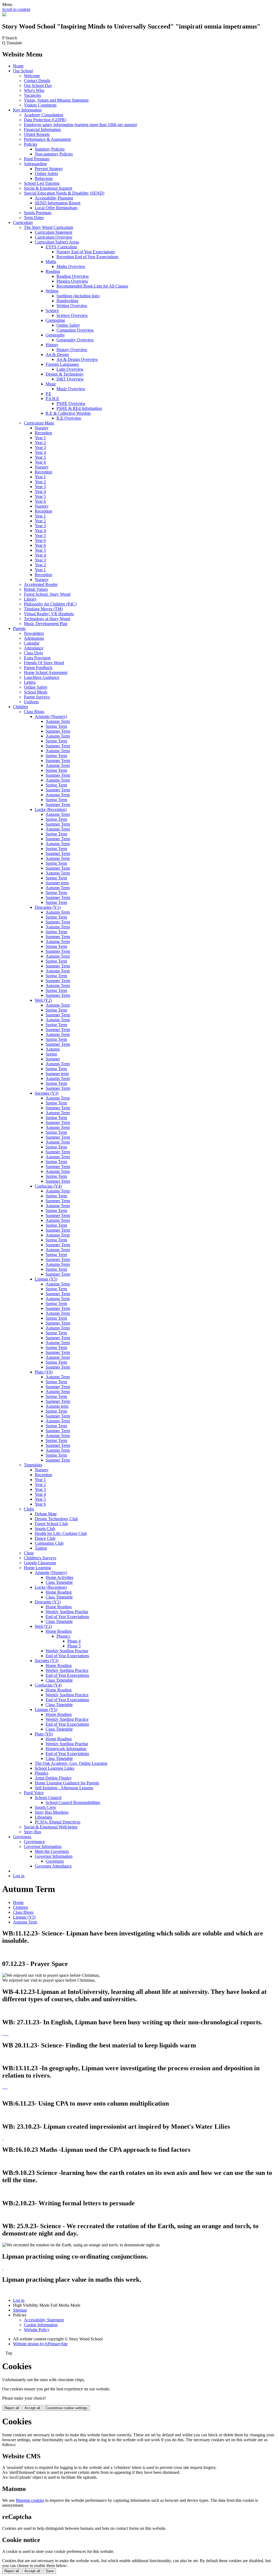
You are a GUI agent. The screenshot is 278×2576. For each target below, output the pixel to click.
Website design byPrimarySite (40, 2344)
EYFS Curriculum (61, 247)
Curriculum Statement (53, 232)
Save (50, 2571)
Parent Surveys (37, 697)
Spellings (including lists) (78, 296)
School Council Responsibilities (73, 1802)
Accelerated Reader (41, 584)
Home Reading (59, 1592)
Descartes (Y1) (48, 907)
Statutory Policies (50, 149)
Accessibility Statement (44, 2320)
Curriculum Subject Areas (57, 242)
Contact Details (37, 81)
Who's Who (34, 90)
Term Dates (34, 218)
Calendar (32, 643)
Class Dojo (33, 653)
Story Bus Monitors (52, 1812)
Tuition (41, 1548)
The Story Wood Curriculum (48, 227)
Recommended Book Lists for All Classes (92, 286)
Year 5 (40, 457)
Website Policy (37, 2330)
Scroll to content (16, 9)
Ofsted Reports (37, 134)
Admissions (34, 638)
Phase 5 (74, 1646)
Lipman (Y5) (46, 1279)
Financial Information (42, 129)
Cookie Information (41, 2325)
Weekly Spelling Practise (67, 1612)
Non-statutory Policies (54, 154)
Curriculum (23, 222)
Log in (19, 1876)
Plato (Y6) (44, 1372)
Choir (29, 1553)
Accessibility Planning (54, 198)
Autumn (53, 1049)
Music (51, 384)
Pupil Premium (37, 159)
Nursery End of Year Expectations (86, 252)
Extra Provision (37, 658)
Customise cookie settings (67, 2408)
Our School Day (38, 85)
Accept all (32, 2408)
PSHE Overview (71, 403)
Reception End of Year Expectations (87, 257)
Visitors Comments (40, 105)
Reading (53, 271)
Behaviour (44, 178)
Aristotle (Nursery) (51, 716)
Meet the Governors (52, 1851)
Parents (19, 628)
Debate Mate (46, 1514)
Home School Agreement (46, 672)
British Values (36, 589)
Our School (23, 71)
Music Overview (71, 389)
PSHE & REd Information (79, 408)
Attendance (34, 648)
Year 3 (40, 447)
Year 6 (40, 462)
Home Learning (37, 1568)
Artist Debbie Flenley (53, 1778)
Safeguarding (35, 164)
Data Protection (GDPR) (45, 120)
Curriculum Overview (54, 237)
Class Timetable (59, 1582)
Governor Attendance (53, 1866)
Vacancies (32, 95)
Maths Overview (71, 266)
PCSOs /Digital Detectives (58, 1822)
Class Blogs (34, 712)
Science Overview (72, 315)
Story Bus (32, 1832)
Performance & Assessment (47, 139)
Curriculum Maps (39, 423)
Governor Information (43, 1846)
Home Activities (59, 1577)
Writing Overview (72, 306)
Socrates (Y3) (47, 1093)
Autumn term (57, 1406)
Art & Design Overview (77, 359)
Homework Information (66, 1749)
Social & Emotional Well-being (51, 1827)
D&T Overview (70, 379)
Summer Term (58, 731)
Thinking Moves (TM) (43, 609)
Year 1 (40, 438)
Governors (22, 1837)
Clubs (29, 1509)
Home (18, 66)
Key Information (27, 110)
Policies (31, 144)
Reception (43, 433)
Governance (34, 1842)
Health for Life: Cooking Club (61, 1533)
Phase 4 (74, 1641)
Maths (51, 262)
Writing (52, 291)
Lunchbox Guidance (42, 677)
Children (20, 707)
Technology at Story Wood (47, 619)
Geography (55, 335)
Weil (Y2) (43, 1000)
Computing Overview (75, 330)
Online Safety (47, 174)
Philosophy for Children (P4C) (50, 604)
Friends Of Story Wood (44, 663)
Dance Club (45, 1538)
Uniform (31, 702)
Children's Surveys (40, 1558)
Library (30, 599)
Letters (30, 682)
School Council (48, 1798)
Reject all (12, 2408)
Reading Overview (73, 276)
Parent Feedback (38, 668)
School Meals (36, 692)
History (52, 345)
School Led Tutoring (42, 183)
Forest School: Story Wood (47, 594)
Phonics (63, 1636)
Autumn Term (58, 721)
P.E (48, 394)
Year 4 (40, 452)
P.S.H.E (52, 399)
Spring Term (56, 726)
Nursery (42, 428)
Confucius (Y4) (48, 1186)
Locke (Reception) (51, 809)
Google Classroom (40, 1563)
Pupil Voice (34, 1793)
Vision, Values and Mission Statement (56, 100)
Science (52, 310)
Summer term (57, 883)
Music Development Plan (46, 624)
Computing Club (49, 1543)
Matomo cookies (30, 2500)
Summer (53, 1059)
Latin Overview (70, 369)
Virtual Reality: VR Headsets (49, 614)
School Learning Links (54, 1768)
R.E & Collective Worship (68, 413)
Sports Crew (45, 1807)
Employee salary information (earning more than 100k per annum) (80, 125)
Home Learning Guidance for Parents (67, 1783)
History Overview (72, 350)
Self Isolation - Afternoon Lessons (64, 1788)
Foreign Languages (62, 364)
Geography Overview (75, 340)
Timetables (33, 1465)
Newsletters (34, 633)
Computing (55, 320)
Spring (51, 1054)
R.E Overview (69, 418)
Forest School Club (51, 1524)
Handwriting (67, 301)
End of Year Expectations (67, 1617)
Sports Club (45, 1529)
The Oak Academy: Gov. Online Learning (71, 1763)
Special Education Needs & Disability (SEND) (64, 193)
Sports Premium (38, 213)
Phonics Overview (72, 281)
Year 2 (40, 443)
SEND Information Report (58, 203)
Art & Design (57, 355)
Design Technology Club (56, 1519)
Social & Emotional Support (48, 188)
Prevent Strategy (49, 169)
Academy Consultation (44, 115)
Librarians (43, 1817)
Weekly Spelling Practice (67, 1670)
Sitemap (20, 2310)
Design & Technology (65, 374)
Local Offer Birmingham (56, 208)
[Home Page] (4, 15)
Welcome (32, 76)
